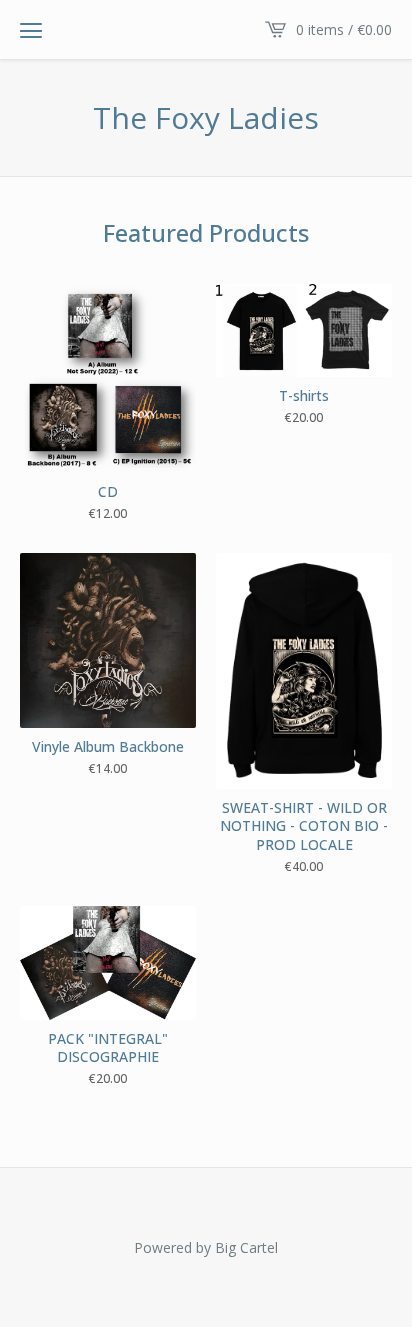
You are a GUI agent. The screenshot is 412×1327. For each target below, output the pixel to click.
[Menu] (31, 30)
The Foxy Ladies (206, 118)
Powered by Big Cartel (206, 1247)
